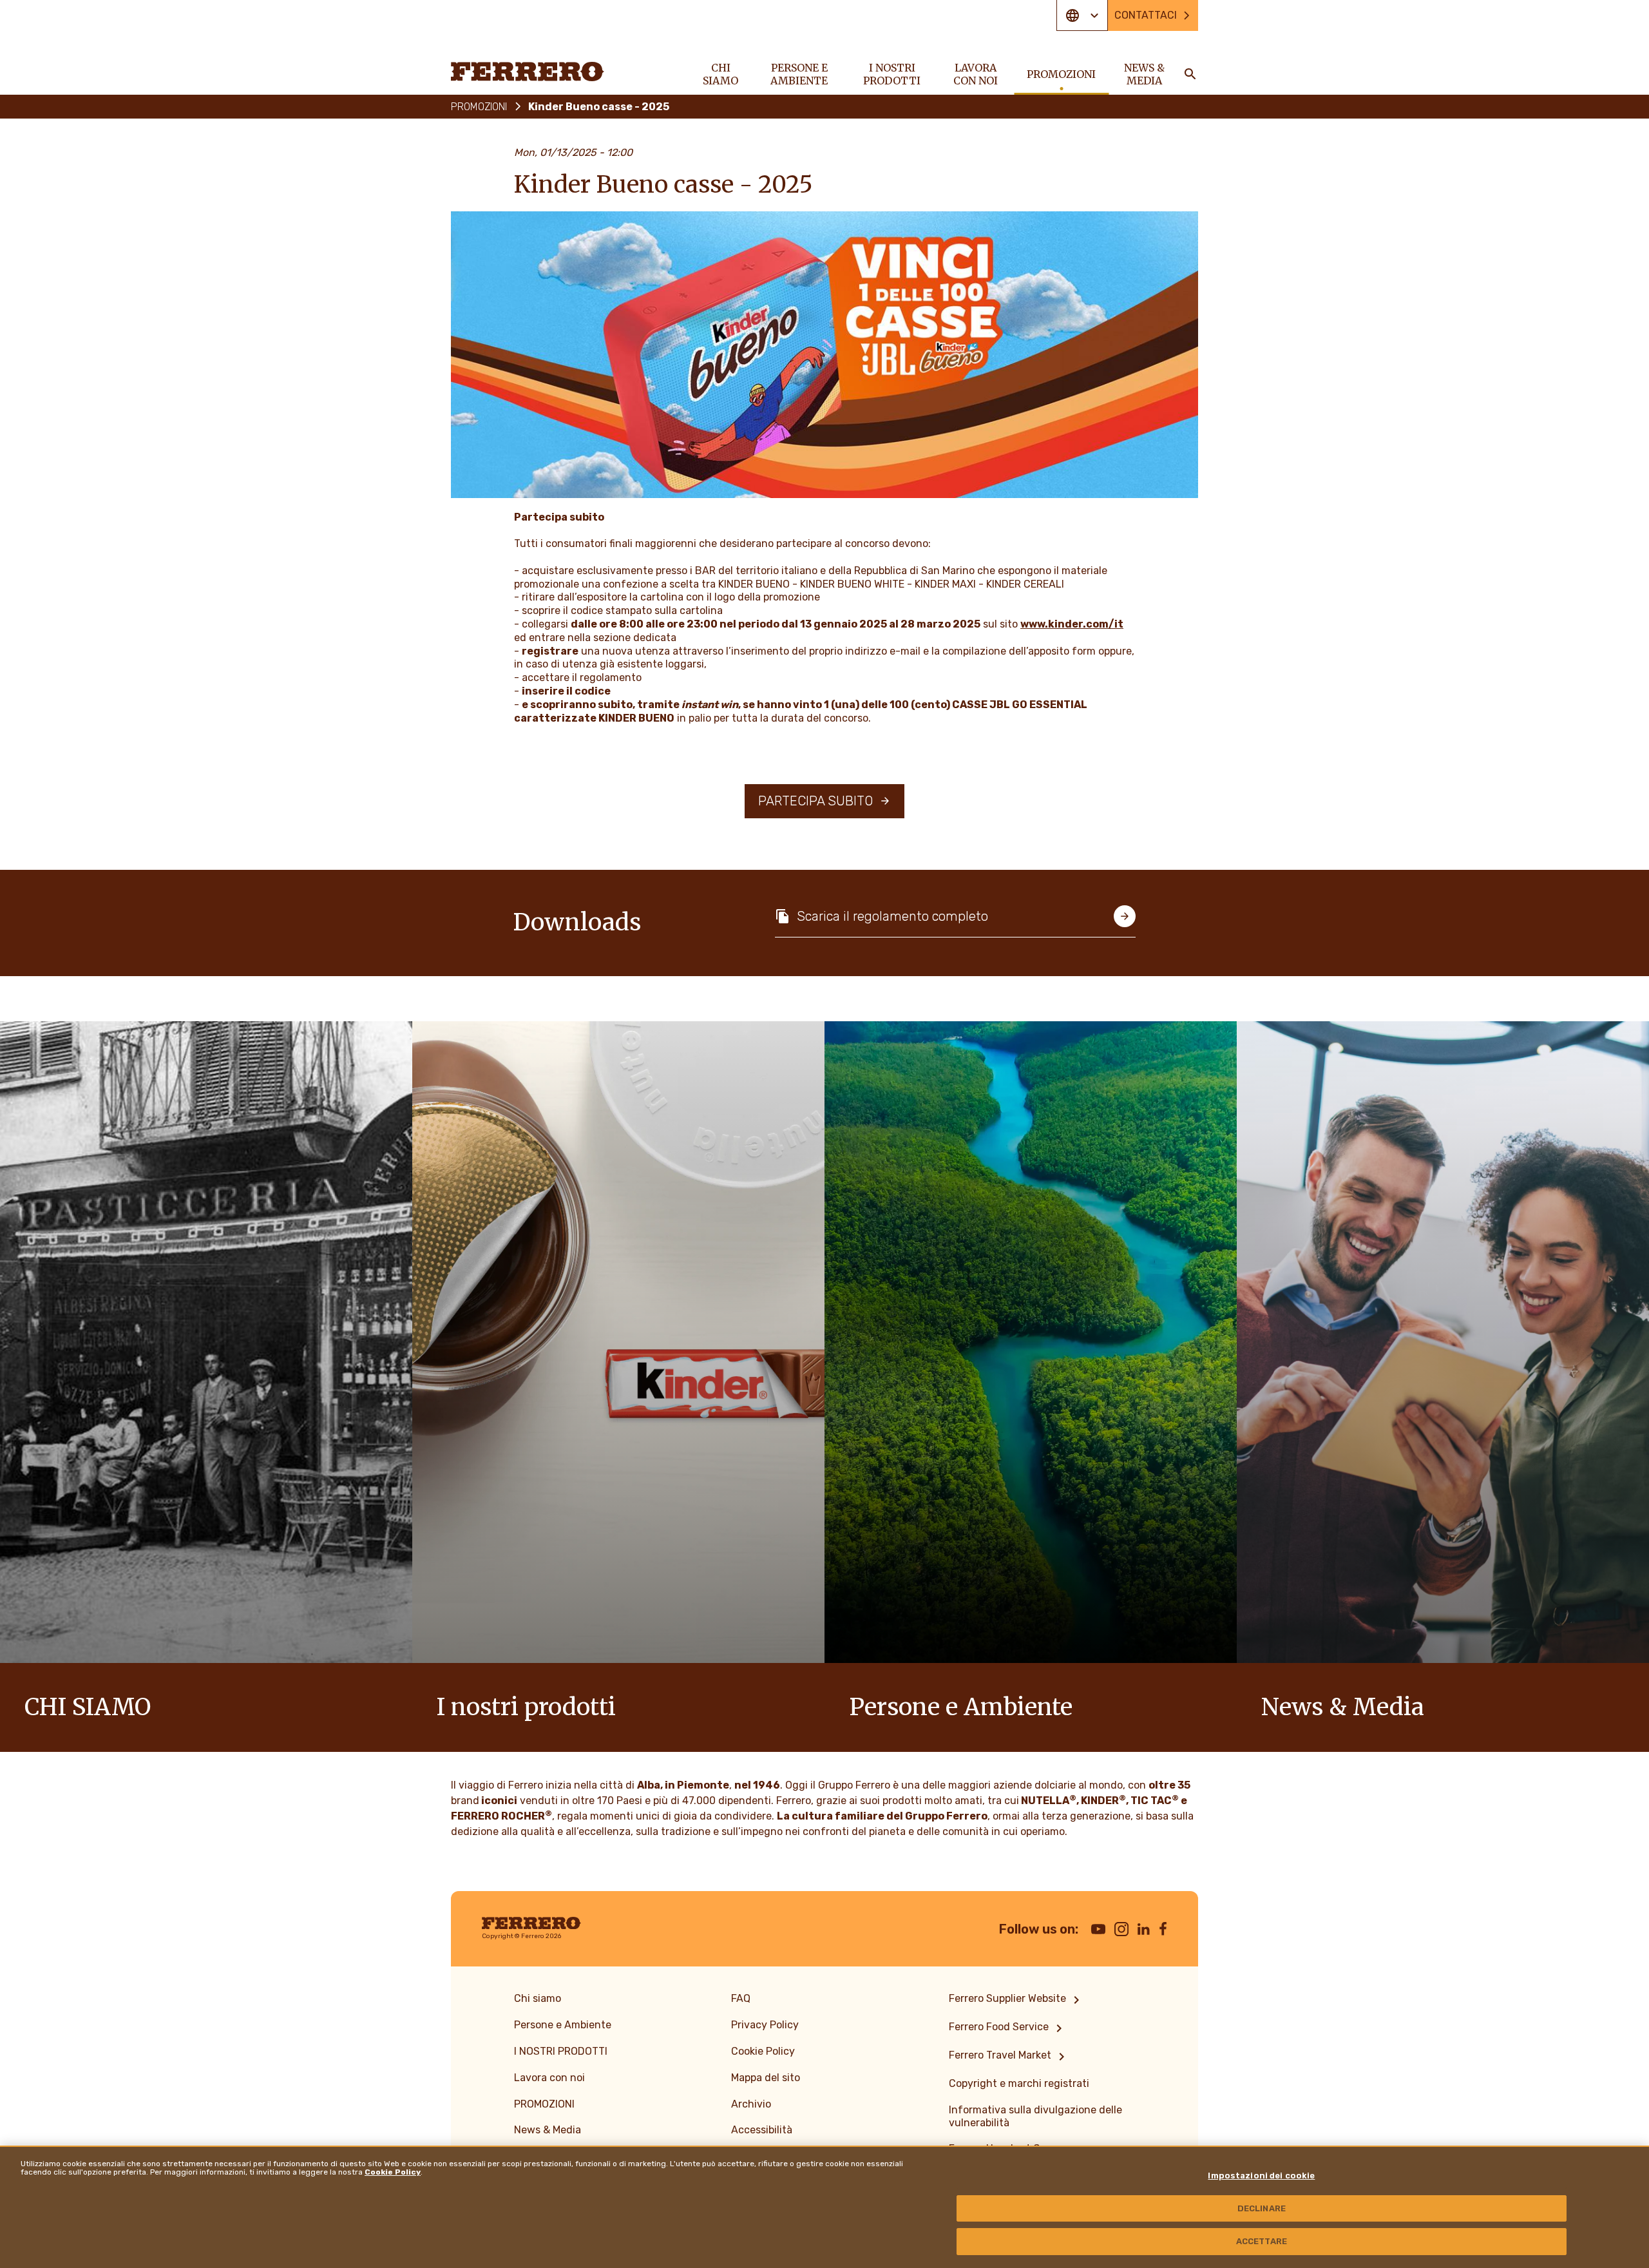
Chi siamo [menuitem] (720, 74)
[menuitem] (1016, 2000)
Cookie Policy (393, 2172)
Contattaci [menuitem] (1146, 15)
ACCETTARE (1262, 2241)
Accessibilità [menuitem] (762, 2130)
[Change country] (1082, 15)
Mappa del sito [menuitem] (766, 2078)
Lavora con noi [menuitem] (976, 74)
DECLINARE (1262, 2208)
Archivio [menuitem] (751, 2104)
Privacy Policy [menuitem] (765, 2025)
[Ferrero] (528, 72)
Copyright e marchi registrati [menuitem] (1019, 2083)
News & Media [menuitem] (1144, 74)
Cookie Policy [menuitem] (763, 2051)
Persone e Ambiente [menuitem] (799, 74)
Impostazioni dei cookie (1261, 2176)
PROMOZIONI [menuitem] (1061, 74)
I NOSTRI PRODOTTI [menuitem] (892, 74)
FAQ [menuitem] (741, 1998)
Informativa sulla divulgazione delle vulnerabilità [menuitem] (1035, 2116)
